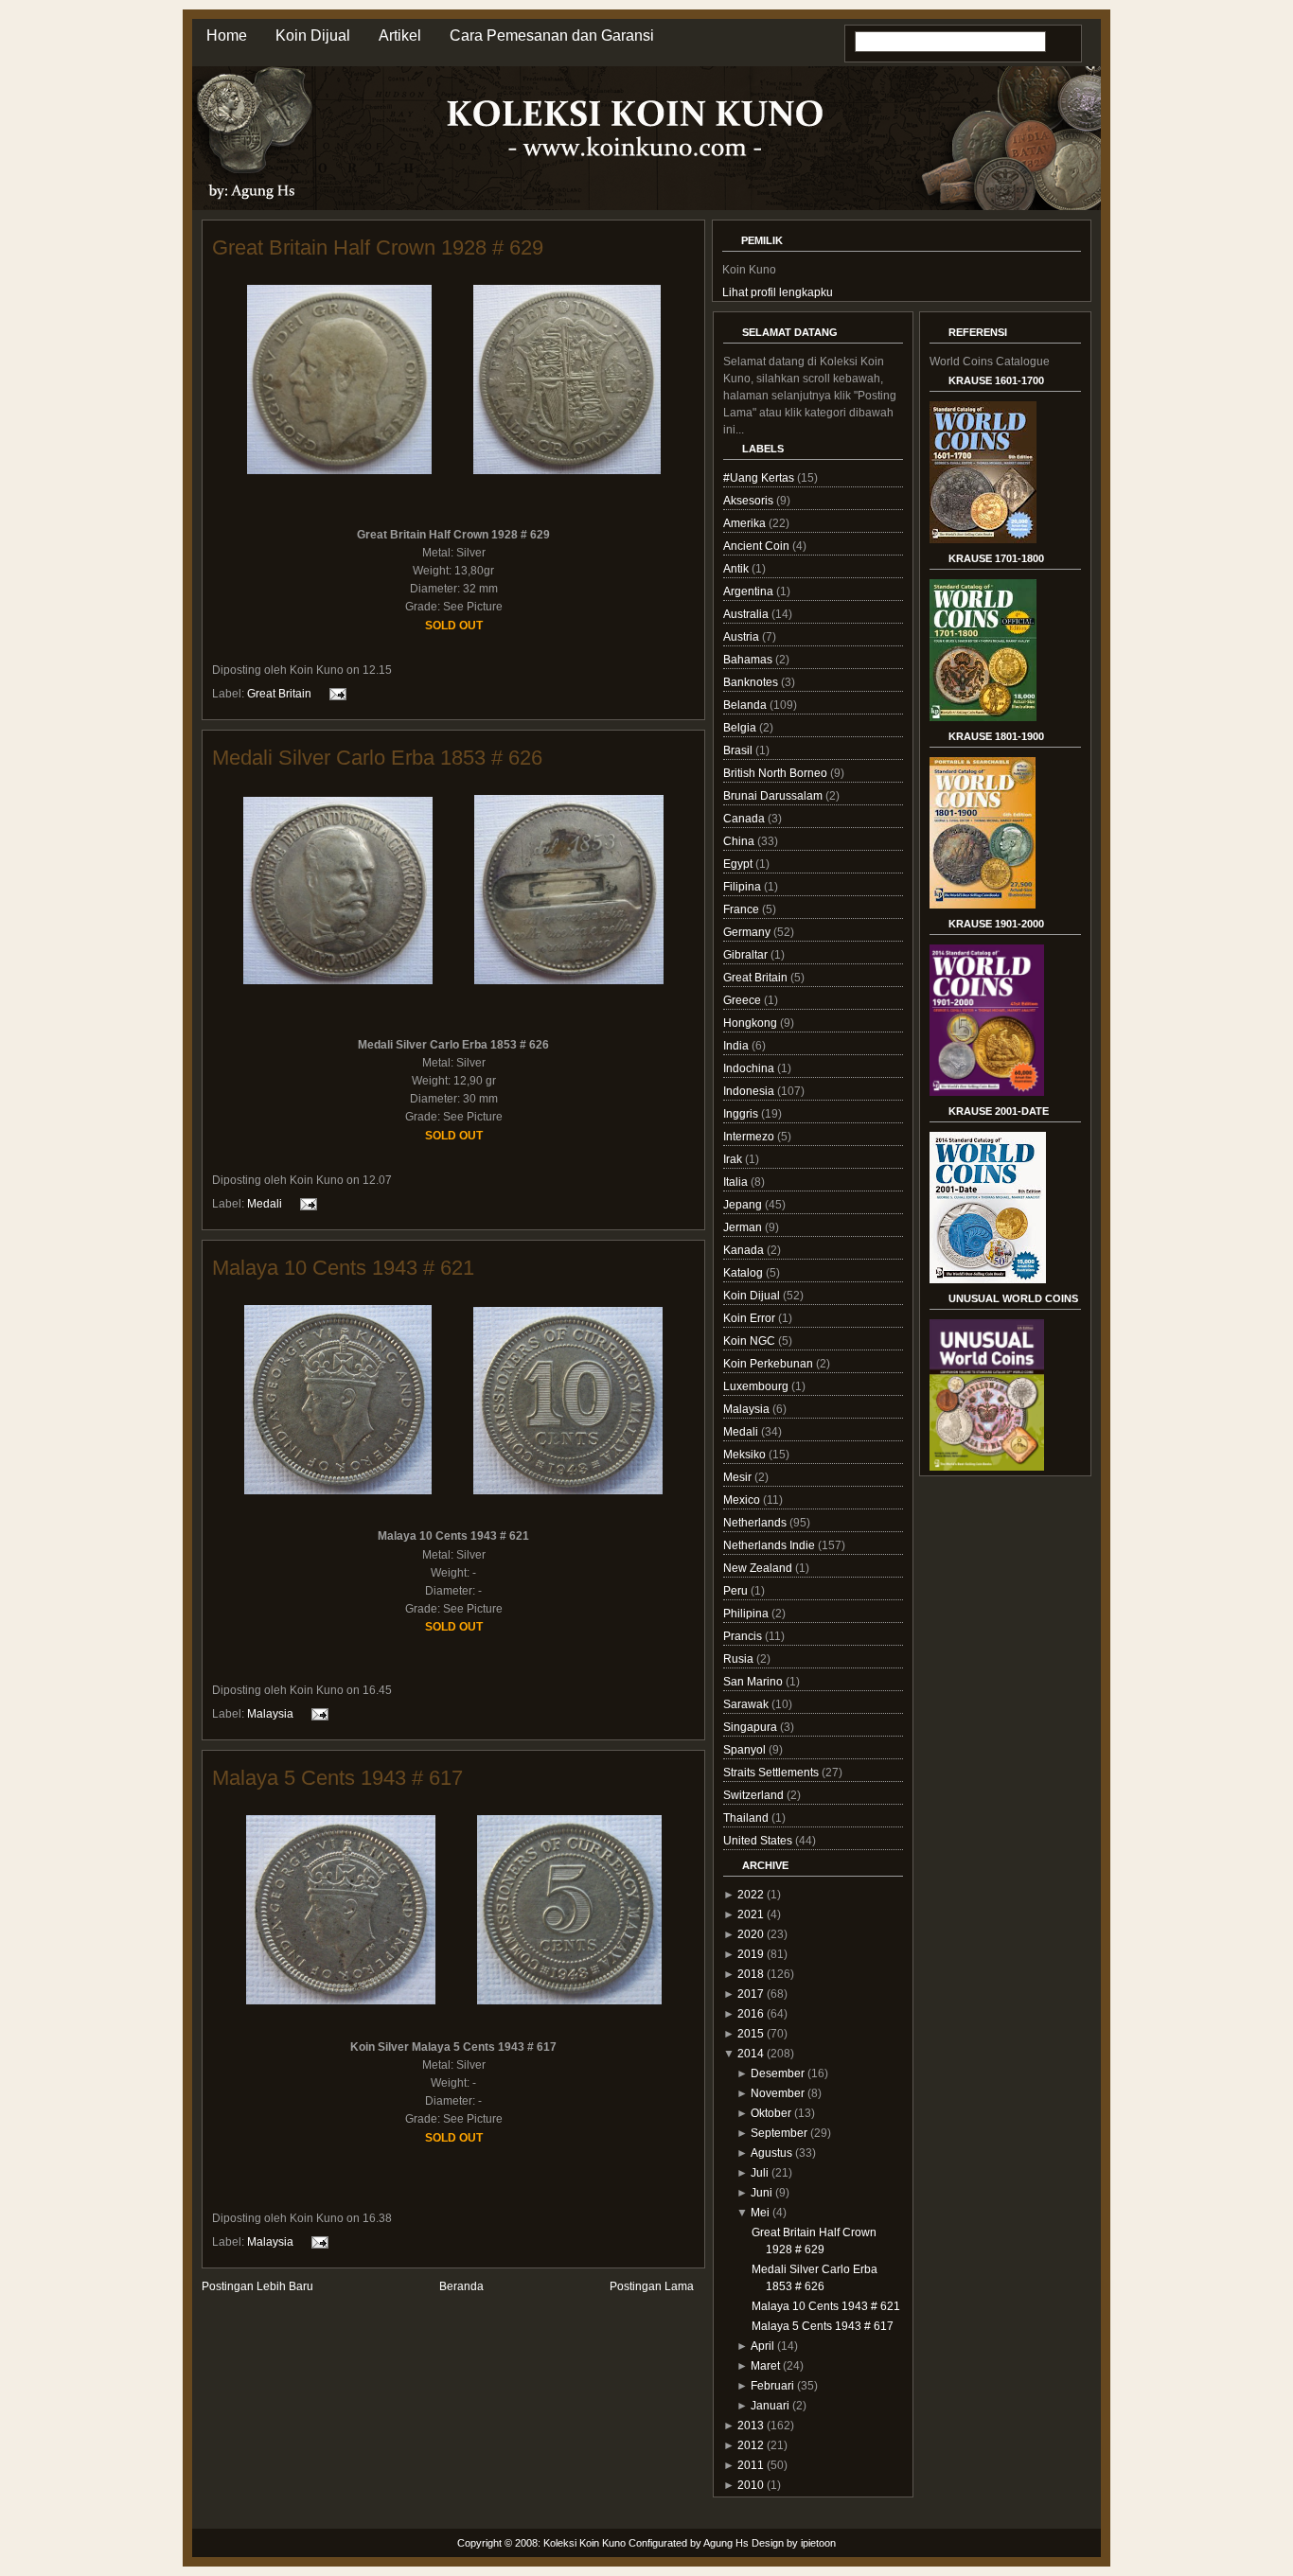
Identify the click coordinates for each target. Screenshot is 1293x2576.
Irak (734, 1159)
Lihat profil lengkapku (778, 292)
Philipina (747, 1614)
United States (759, 1841)
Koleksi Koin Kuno (585, 2543)
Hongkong (752, 1023)
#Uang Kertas (760, 478)
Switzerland (755, 1795)
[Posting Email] (335, 694)
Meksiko (746, 1455)
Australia (747, 614)
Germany (748, 932)
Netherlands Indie (770, 1545)
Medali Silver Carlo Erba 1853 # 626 (377, 758)
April (762, 2346)
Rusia (740, 1659)
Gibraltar (747, 955)
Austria (743, 637)
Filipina (744, 887)
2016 (751, 2014)
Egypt (739, 864)
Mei (760, 2213)
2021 (751, 1914)
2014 (751, 2054)
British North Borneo (777, 773)
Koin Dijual (313, 35)
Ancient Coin (758, 546)
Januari (770, 2406)
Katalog (744, 1273)
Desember (778, 2073)
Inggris (742, 1114)
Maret (765, 2366)
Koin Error (751, 1318)
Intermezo (750, 1137)
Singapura (752, 1727)
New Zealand (759, 1568)
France (743, 909)
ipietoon (818, 2543)
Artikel (400, 35)
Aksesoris (750, 501)
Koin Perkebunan (770, 1364)
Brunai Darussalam (774, 796)
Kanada (745, 1250)
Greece (744, 1000)
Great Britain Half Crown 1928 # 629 (378, 247)
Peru (737, 1591)
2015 (751, 2034)
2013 (751, 2426)
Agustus (771, 2153)
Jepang (744, 1205)
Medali (265, 1204)
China (740, 841)
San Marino (754, 1682)
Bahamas (749, 660)
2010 (751, 2485)
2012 (751, 2445)
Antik (737, 569)
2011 (751, 2465)
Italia (737, 1182)
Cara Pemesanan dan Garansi (552, 35)
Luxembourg (757, 1386)
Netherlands (756, 1523)
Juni (762, 2193)
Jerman (744, 1227)
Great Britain (279, 694)
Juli (760, 2173)
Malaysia (270, 1714)
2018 (751, 1974)
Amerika (746, 523)
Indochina (750, 1068)
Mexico (743, 1500)
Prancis (744, 1636)
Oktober (771, 2113)
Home (227, 35)
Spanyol (746, 1750)
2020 (751, 1934)
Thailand (747, 1818)
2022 (751, 1895)
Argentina (750, 591)
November (778, 2093)
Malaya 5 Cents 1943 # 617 (337, 1778)
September (779, 2133)
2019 (751, 1954)
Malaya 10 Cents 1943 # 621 (343, 1268)
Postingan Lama (652, 2286)
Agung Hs (726, 2543)
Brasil (739, 750)
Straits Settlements (772, 1773)
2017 (751, 1994)
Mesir (739, 1477)
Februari (772, 2386)
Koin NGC (751, 1341)
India (737, 1046)
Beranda (461, 2286)
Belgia (741, 728)
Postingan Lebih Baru (257, 2286)
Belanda (746, 705)
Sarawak (747, 1704)
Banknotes (752, 682)
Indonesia (750, 1091)
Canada (745, 819)
